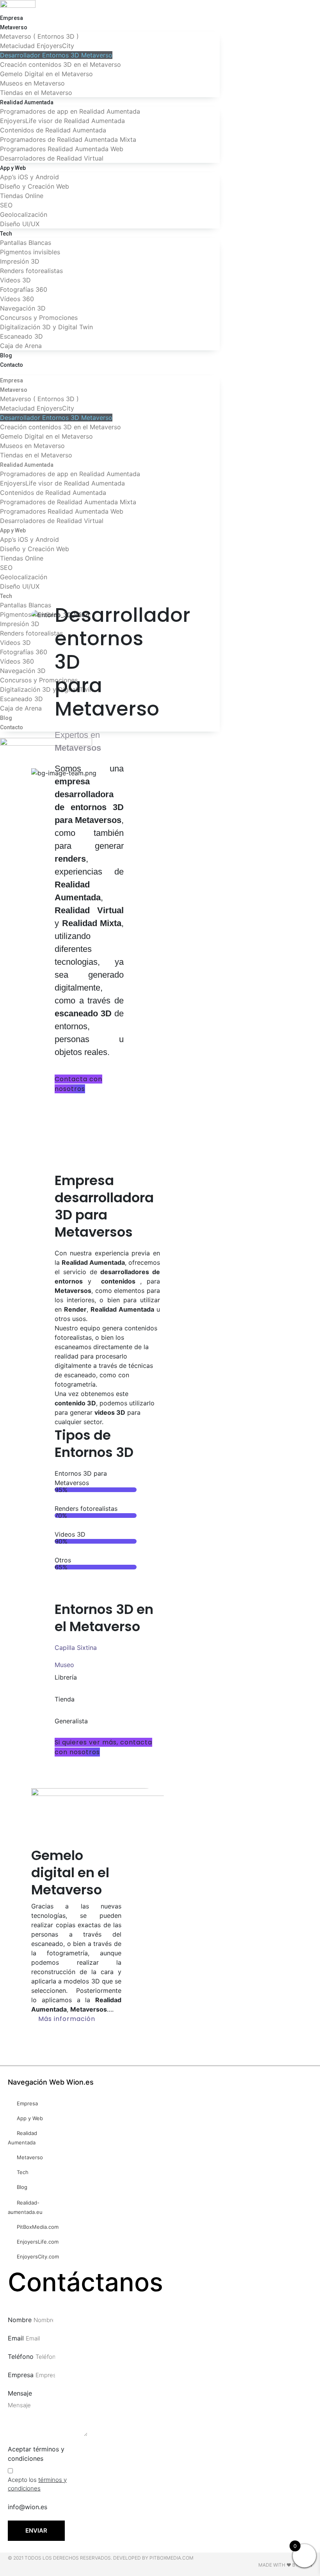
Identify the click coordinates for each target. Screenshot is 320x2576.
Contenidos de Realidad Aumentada (53, 130)
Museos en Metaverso (32, 83)
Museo (64, 1665)
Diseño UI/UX (20, 224)
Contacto (12, 365)
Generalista (71, 1721)
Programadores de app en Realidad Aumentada (70, 111)
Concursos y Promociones (39, 318)
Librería (66, 1677)
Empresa (12, 18)
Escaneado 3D (21, 336)
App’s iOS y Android (29, 177)
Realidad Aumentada (27, 102)
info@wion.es (28, 2507)
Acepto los (37, 2484)
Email (16, 2338)
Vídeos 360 (17, 299)
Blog (6, 355)
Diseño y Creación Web (35, 186)
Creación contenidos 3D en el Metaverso (60, 64)
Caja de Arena (21, 346)
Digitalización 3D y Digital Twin (46, 327)
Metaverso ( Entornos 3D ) (39, 36)
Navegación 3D (23, 308)
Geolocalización (24, 214)
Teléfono (21, 2356)
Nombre (20, 2320)
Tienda (65, 1699)
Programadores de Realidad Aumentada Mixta (68, 139)
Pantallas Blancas (26, 243)
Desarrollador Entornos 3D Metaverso (56, 55)
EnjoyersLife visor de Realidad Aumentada (62, 121)
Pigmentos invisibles (30, 252)
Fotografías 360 (24, 289)
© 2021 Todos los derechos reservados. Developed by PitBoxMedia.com (101, 2558)
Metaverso (14, 27)
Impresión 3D (20, 261)
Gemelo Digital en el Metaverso (46, 74)
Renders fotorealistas (31, 271)
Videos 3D (15, 280)
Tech (6, 234)
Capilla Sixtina (76, 1648)
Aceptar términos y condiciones (36, 2454)
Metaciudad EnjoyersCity (37, 46)
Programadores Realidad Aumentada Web (62, 149)
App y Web (13, 168)
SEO (6, 205)
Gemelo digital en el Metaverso (70, 1873)
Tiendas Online (22, 196)
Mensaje (20, 2393)
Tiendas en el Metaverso (36, 93)
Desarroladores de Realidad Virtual (52, 158)
